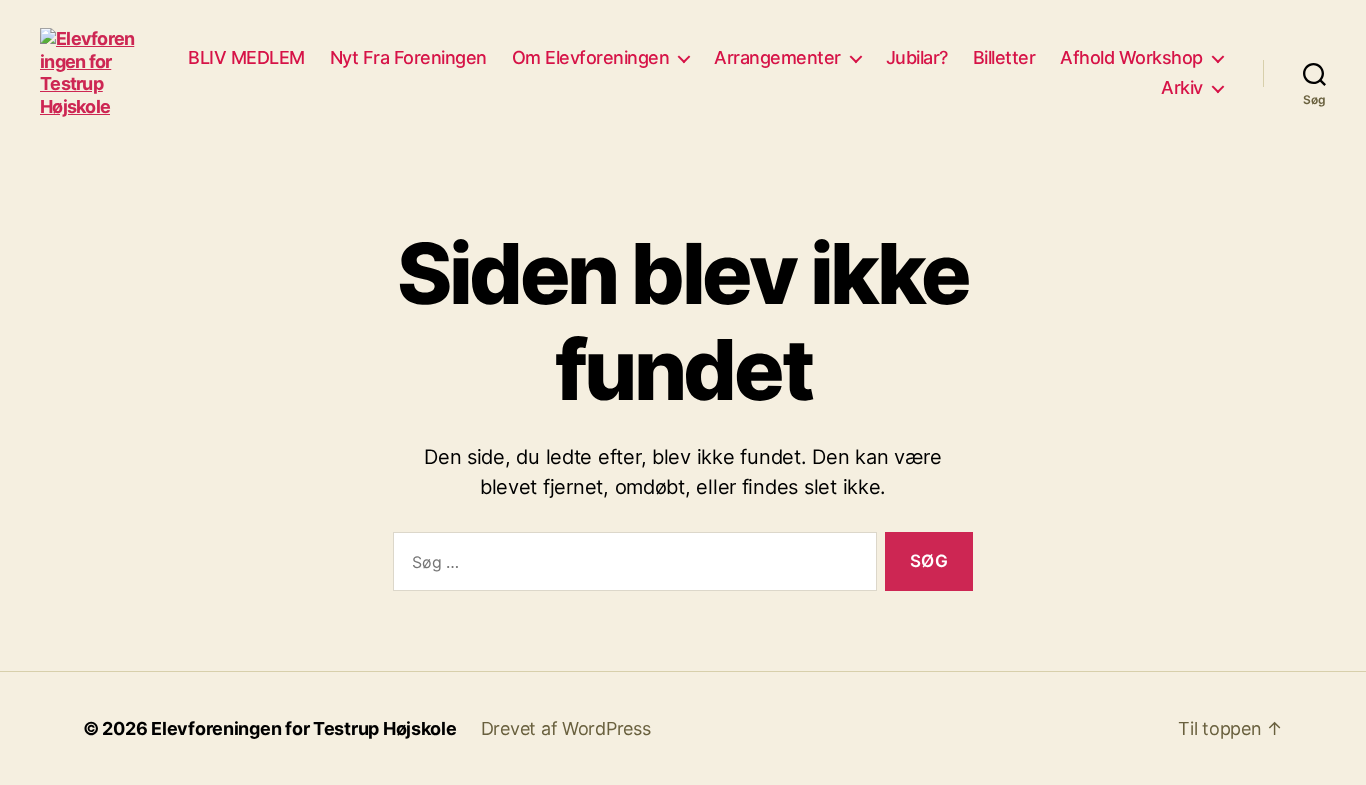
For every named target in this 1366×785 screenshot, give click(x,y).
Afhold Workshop (1131, 57)
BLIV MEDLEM (246, 57)
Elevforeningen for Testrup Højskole (304, 728)
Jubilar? (917, 57)
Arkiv (1182, 87)
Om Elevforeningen (591, 57)
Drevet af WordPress (566, 728)
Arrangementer (777, 57)
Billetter (1004, 57)
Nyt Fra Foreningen (408, 57)
